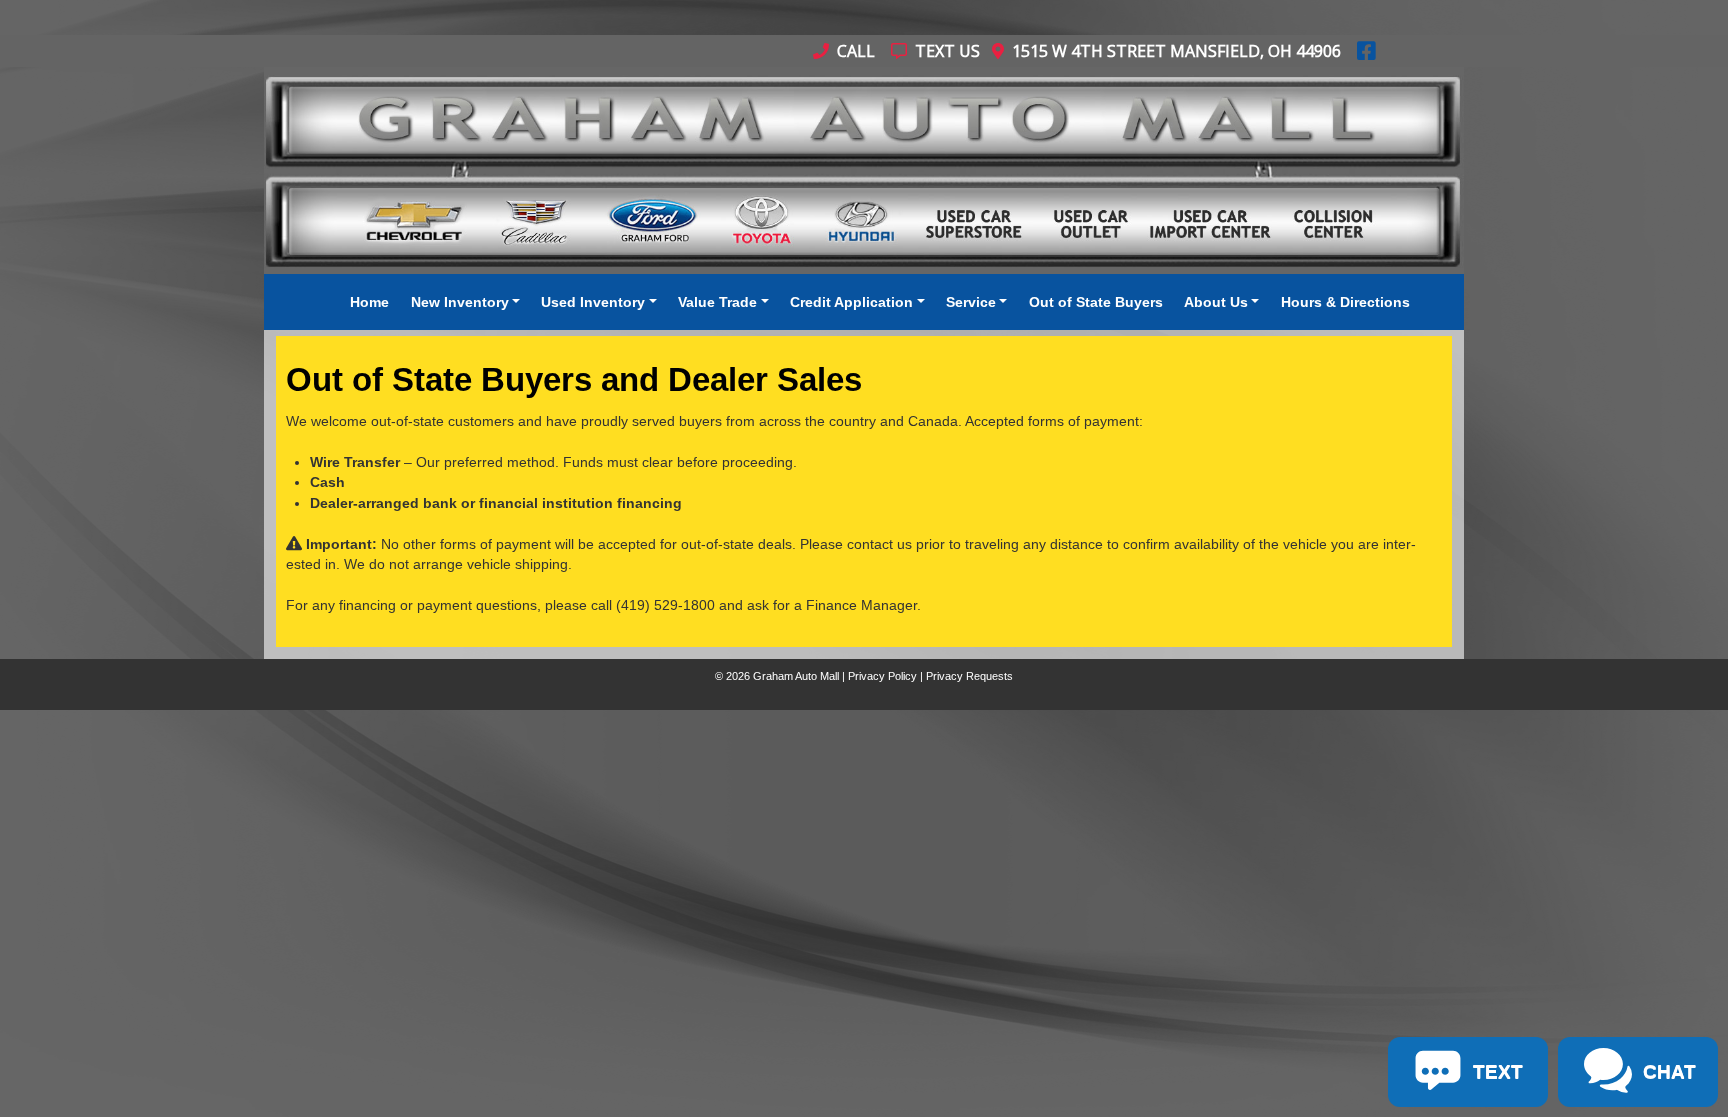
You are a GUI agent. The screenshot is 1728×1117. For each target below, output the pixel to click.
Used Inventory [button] (593, 302)
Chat (148, 821)
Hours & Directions (1345, 302)
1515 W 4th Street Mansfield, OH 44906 (1172, 51)
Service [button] (971, 302)
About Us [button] (1216, 302)
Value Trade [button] (717, 302)
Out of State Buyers (1096, 302)
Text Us (945, 51)
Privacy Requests (969, 676)
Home (369, 302)
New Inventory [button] (460, 302)
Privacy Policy (882, 676)
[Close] (261, 733)
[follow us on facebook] (1366, 51)
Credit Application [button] (851, 302)
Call (854, 51)
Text (229, 821)
